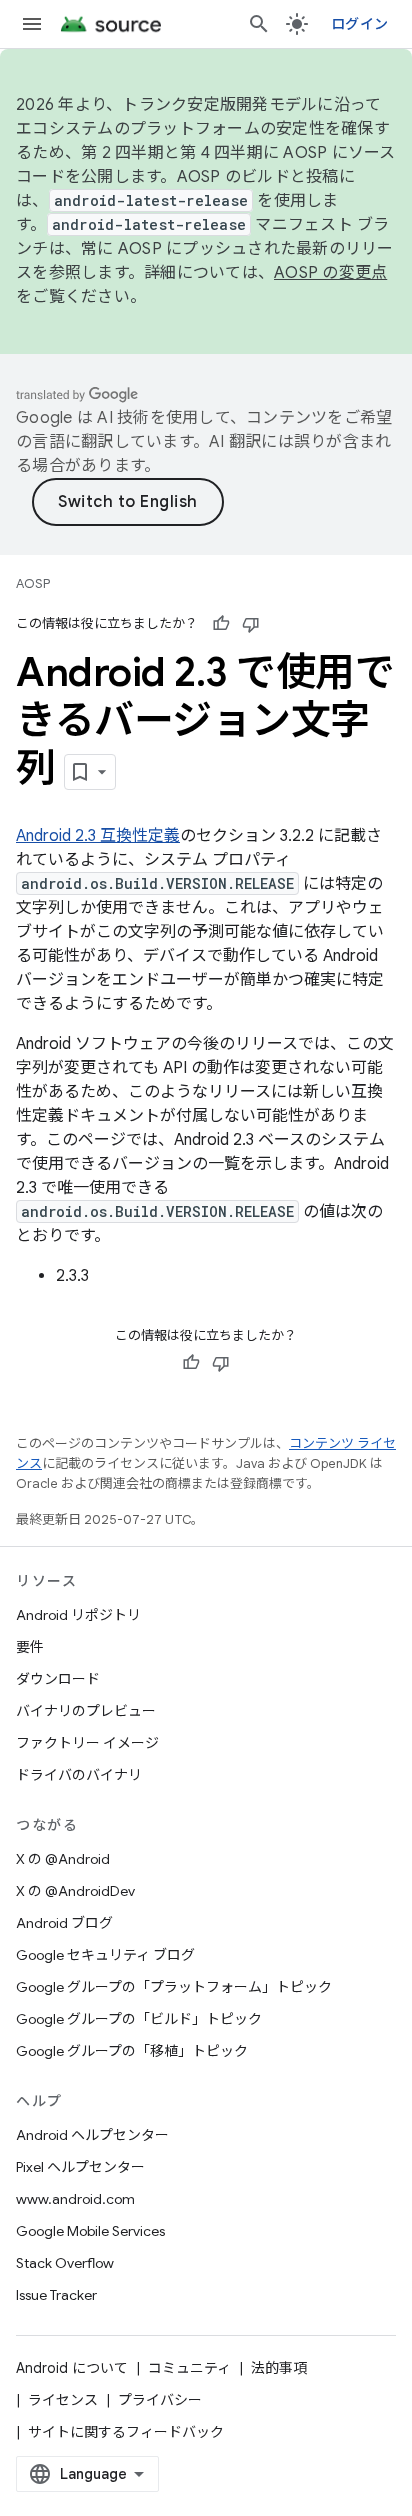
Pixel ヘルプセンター (80, 2167)
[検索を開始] (259, 24)
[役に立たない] (251, 624)
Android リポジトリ (78, 1615)
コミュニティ (189, 2368)
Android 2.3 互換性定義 (98, 836)
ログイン (359, 24)
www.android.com (75, 2199)
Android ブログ (64, 1923)
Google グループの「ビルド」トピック (139, 2019)
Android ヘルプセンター (92, 2135)
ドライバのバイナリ (79, 1775)
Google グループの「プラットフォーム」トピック (174, 1987)
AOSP (33, 583)
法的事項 (279, 2368)
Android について (72, 2368)
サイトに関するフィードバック (126, 2432)
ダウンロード (58, 1679)
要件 (30, 1647)
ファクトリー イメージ (87, 1743)
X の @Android (63, 1859)
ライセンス (63, 2400)
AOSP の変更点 (330, 273)
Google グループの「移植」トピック (132, 2051)
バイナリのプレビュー (86, 1711)
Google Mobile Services (90, 2231)
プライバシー (160, 2400)
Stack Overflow (65, 2263)
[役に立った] (221, 624)
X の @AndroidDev (75, 1891)
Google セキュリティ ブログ (105, 1955)
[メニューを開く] (32, 24)
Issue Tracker (56, 2295)
